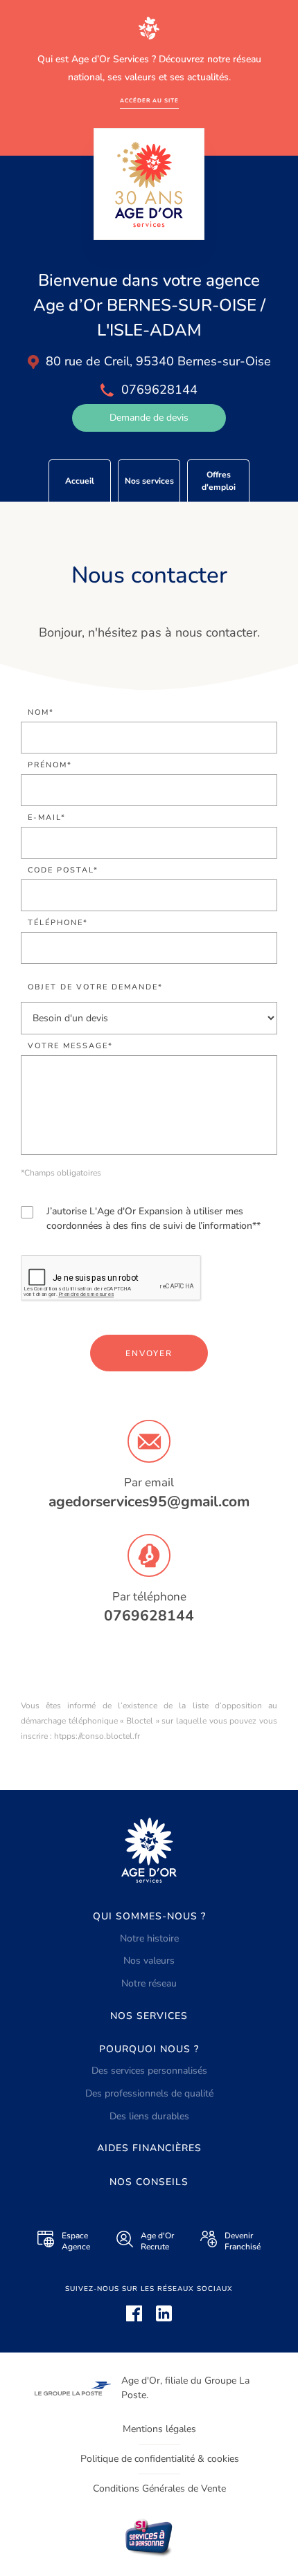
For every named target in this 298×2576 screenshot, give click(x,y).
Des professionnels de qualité (149, 2093)
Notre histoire (149, 1938)
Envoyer (149, 1353)
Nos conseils (149, 2182)
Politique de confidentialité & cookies (160, 2459)
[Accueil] (149, 184)
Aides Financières (149, 2148)
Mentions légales (159, 2429)
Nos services (149, 481)
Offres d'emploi (219, 481)
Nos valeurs (149, 1961)
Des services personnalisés (149, 2071)
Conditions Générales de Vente (159, 2488)
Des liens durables (149, 2116)
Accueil (80, 481)
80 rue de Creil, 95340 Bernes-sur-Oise (158, 361)
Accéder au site (149, 101)
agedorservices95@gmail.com (149, 1501)
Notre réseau (149, 1983)
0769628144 (149, 1616)
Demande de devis (149, 418)
